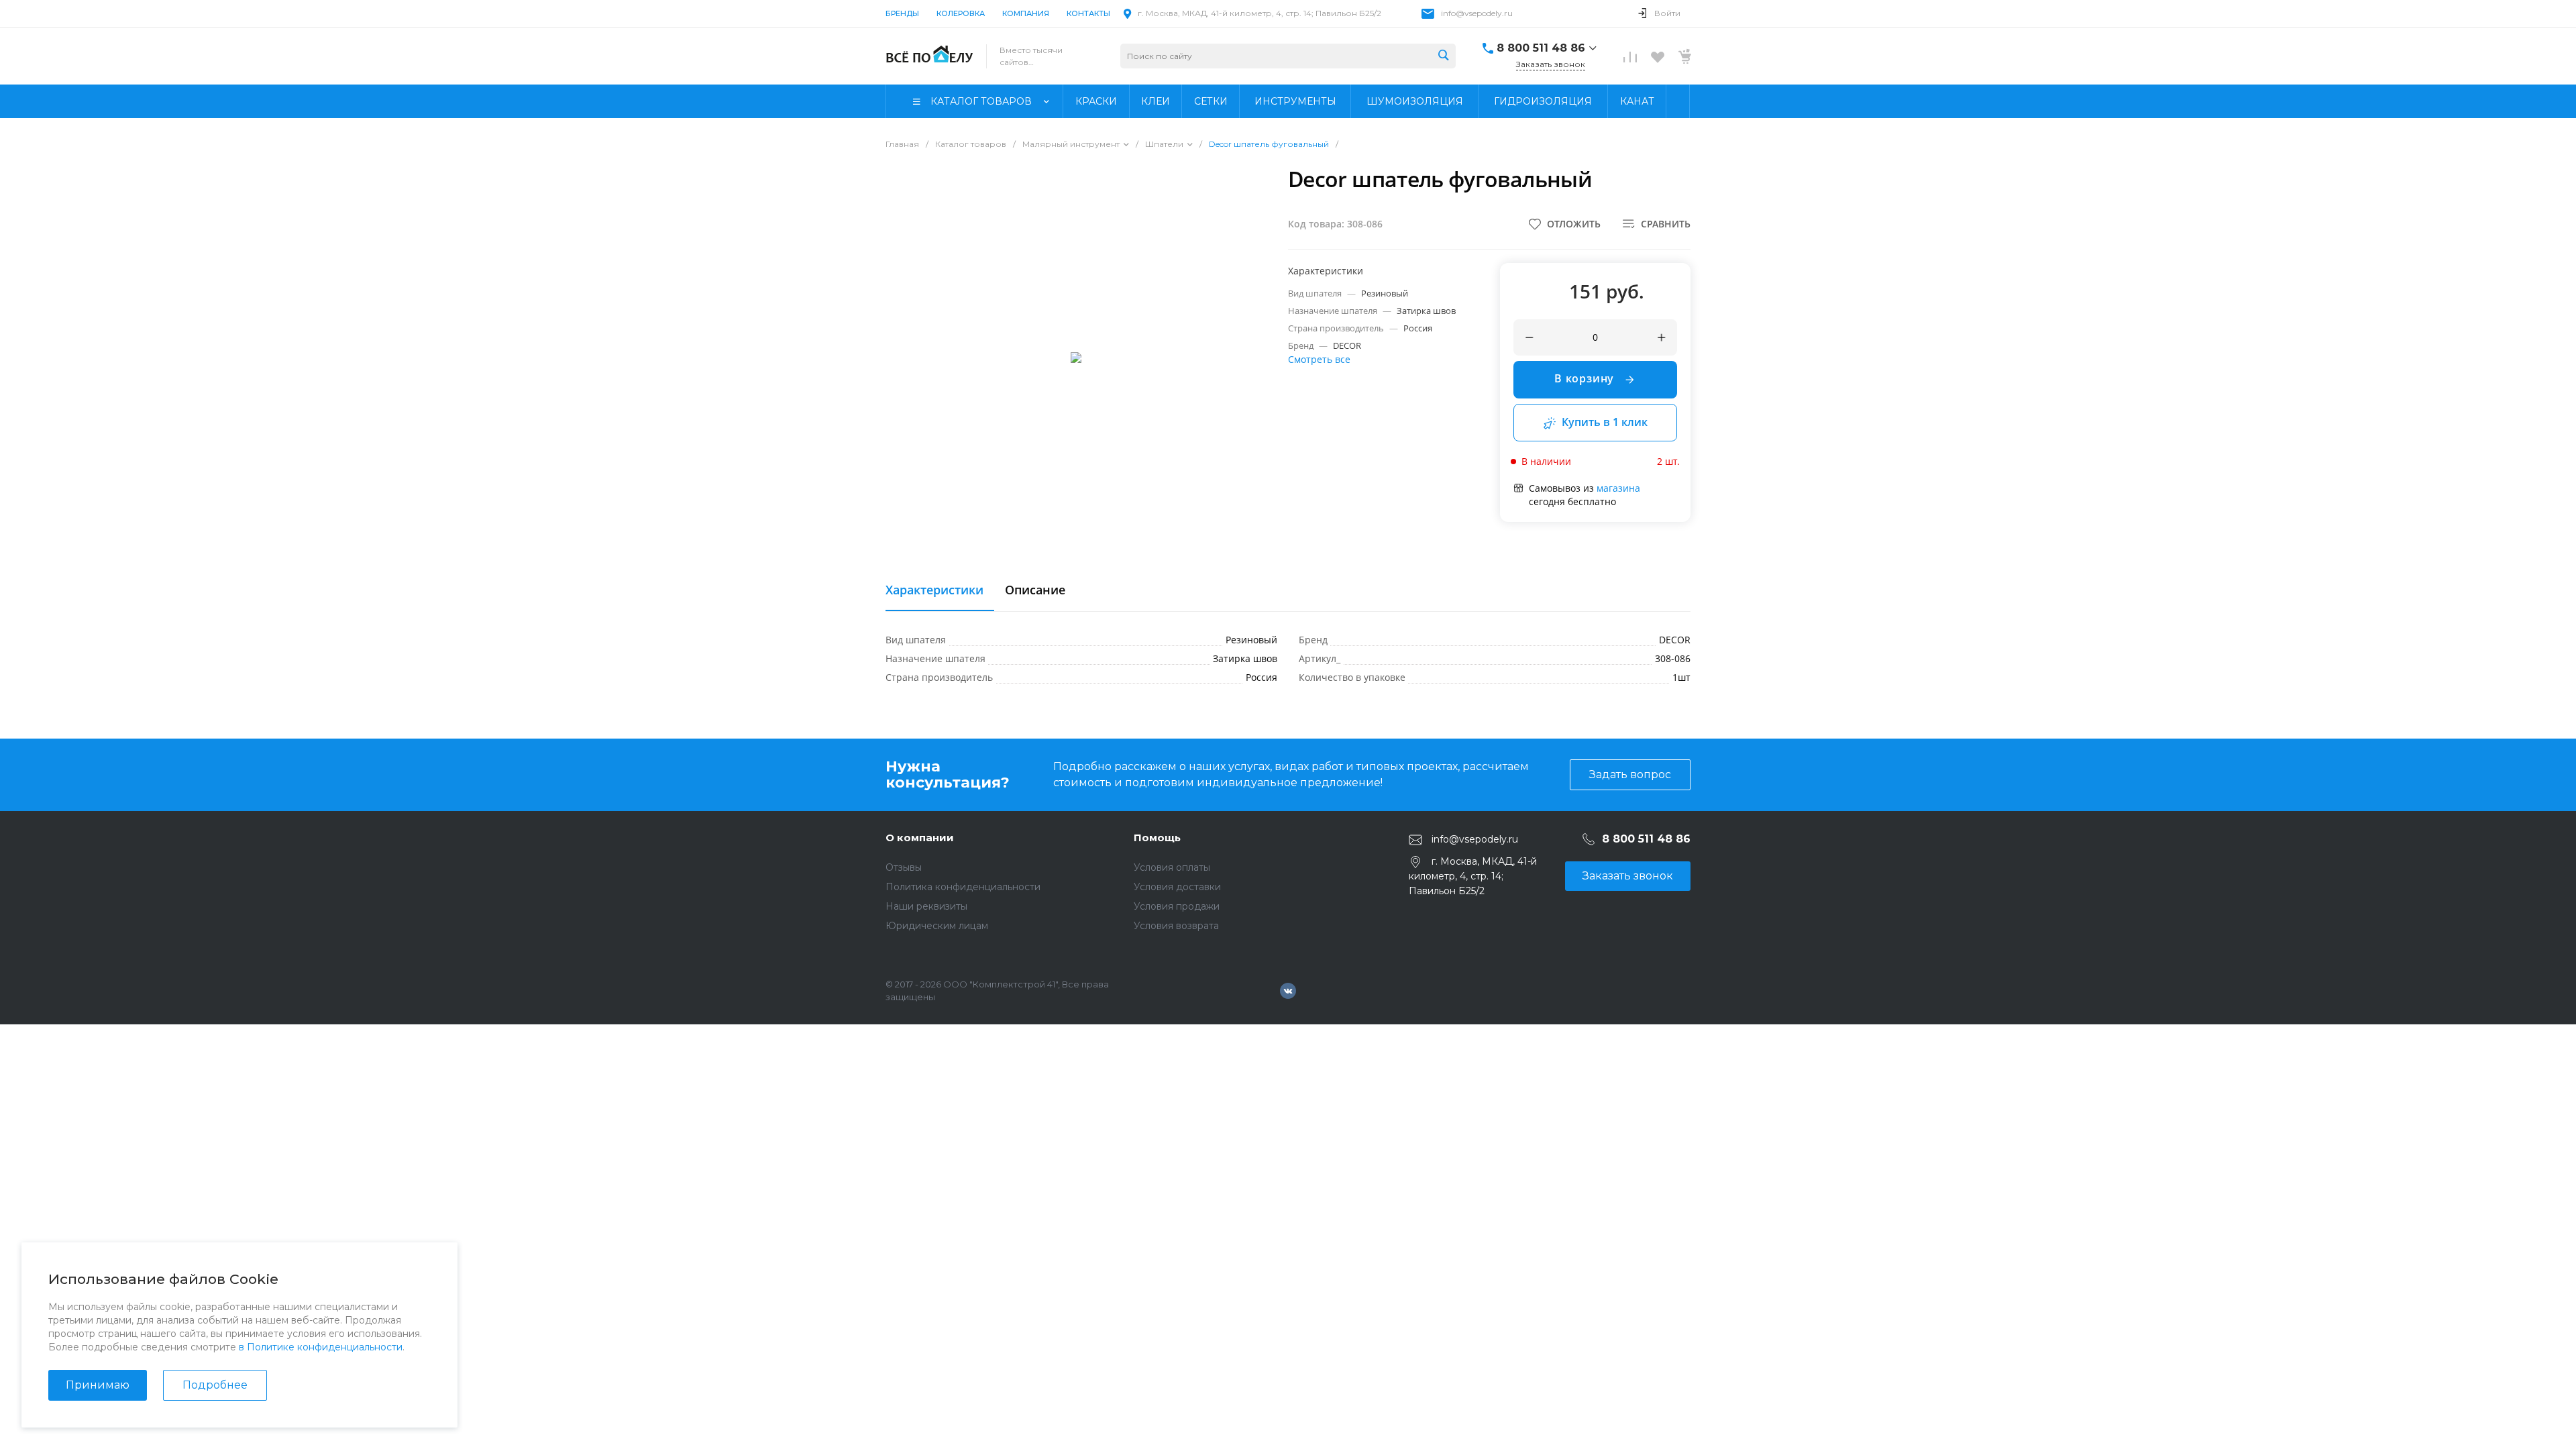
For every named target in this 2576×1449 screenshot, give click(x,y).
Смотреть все (1319, 359)
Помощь (1157, 838)
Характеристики (934, 590)
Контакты (1088, 13)
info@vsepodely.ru (1477, 13)
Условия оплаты (1172, 867)
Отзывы (904, 867)
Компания (1026, 13)
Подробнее (215, 1385)
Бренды (902, 13)
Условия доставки (1177, 887)
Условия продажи (1177, 906)
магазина (1618, 488)
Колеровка (961, 13)
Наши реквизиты (926, 906)
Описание (1035, 590)
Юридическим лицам (937, 926)
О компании (920, 838)
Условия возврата (1176, 926)
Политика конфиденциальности (963, 887)
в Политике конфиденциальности (321, 1347)
